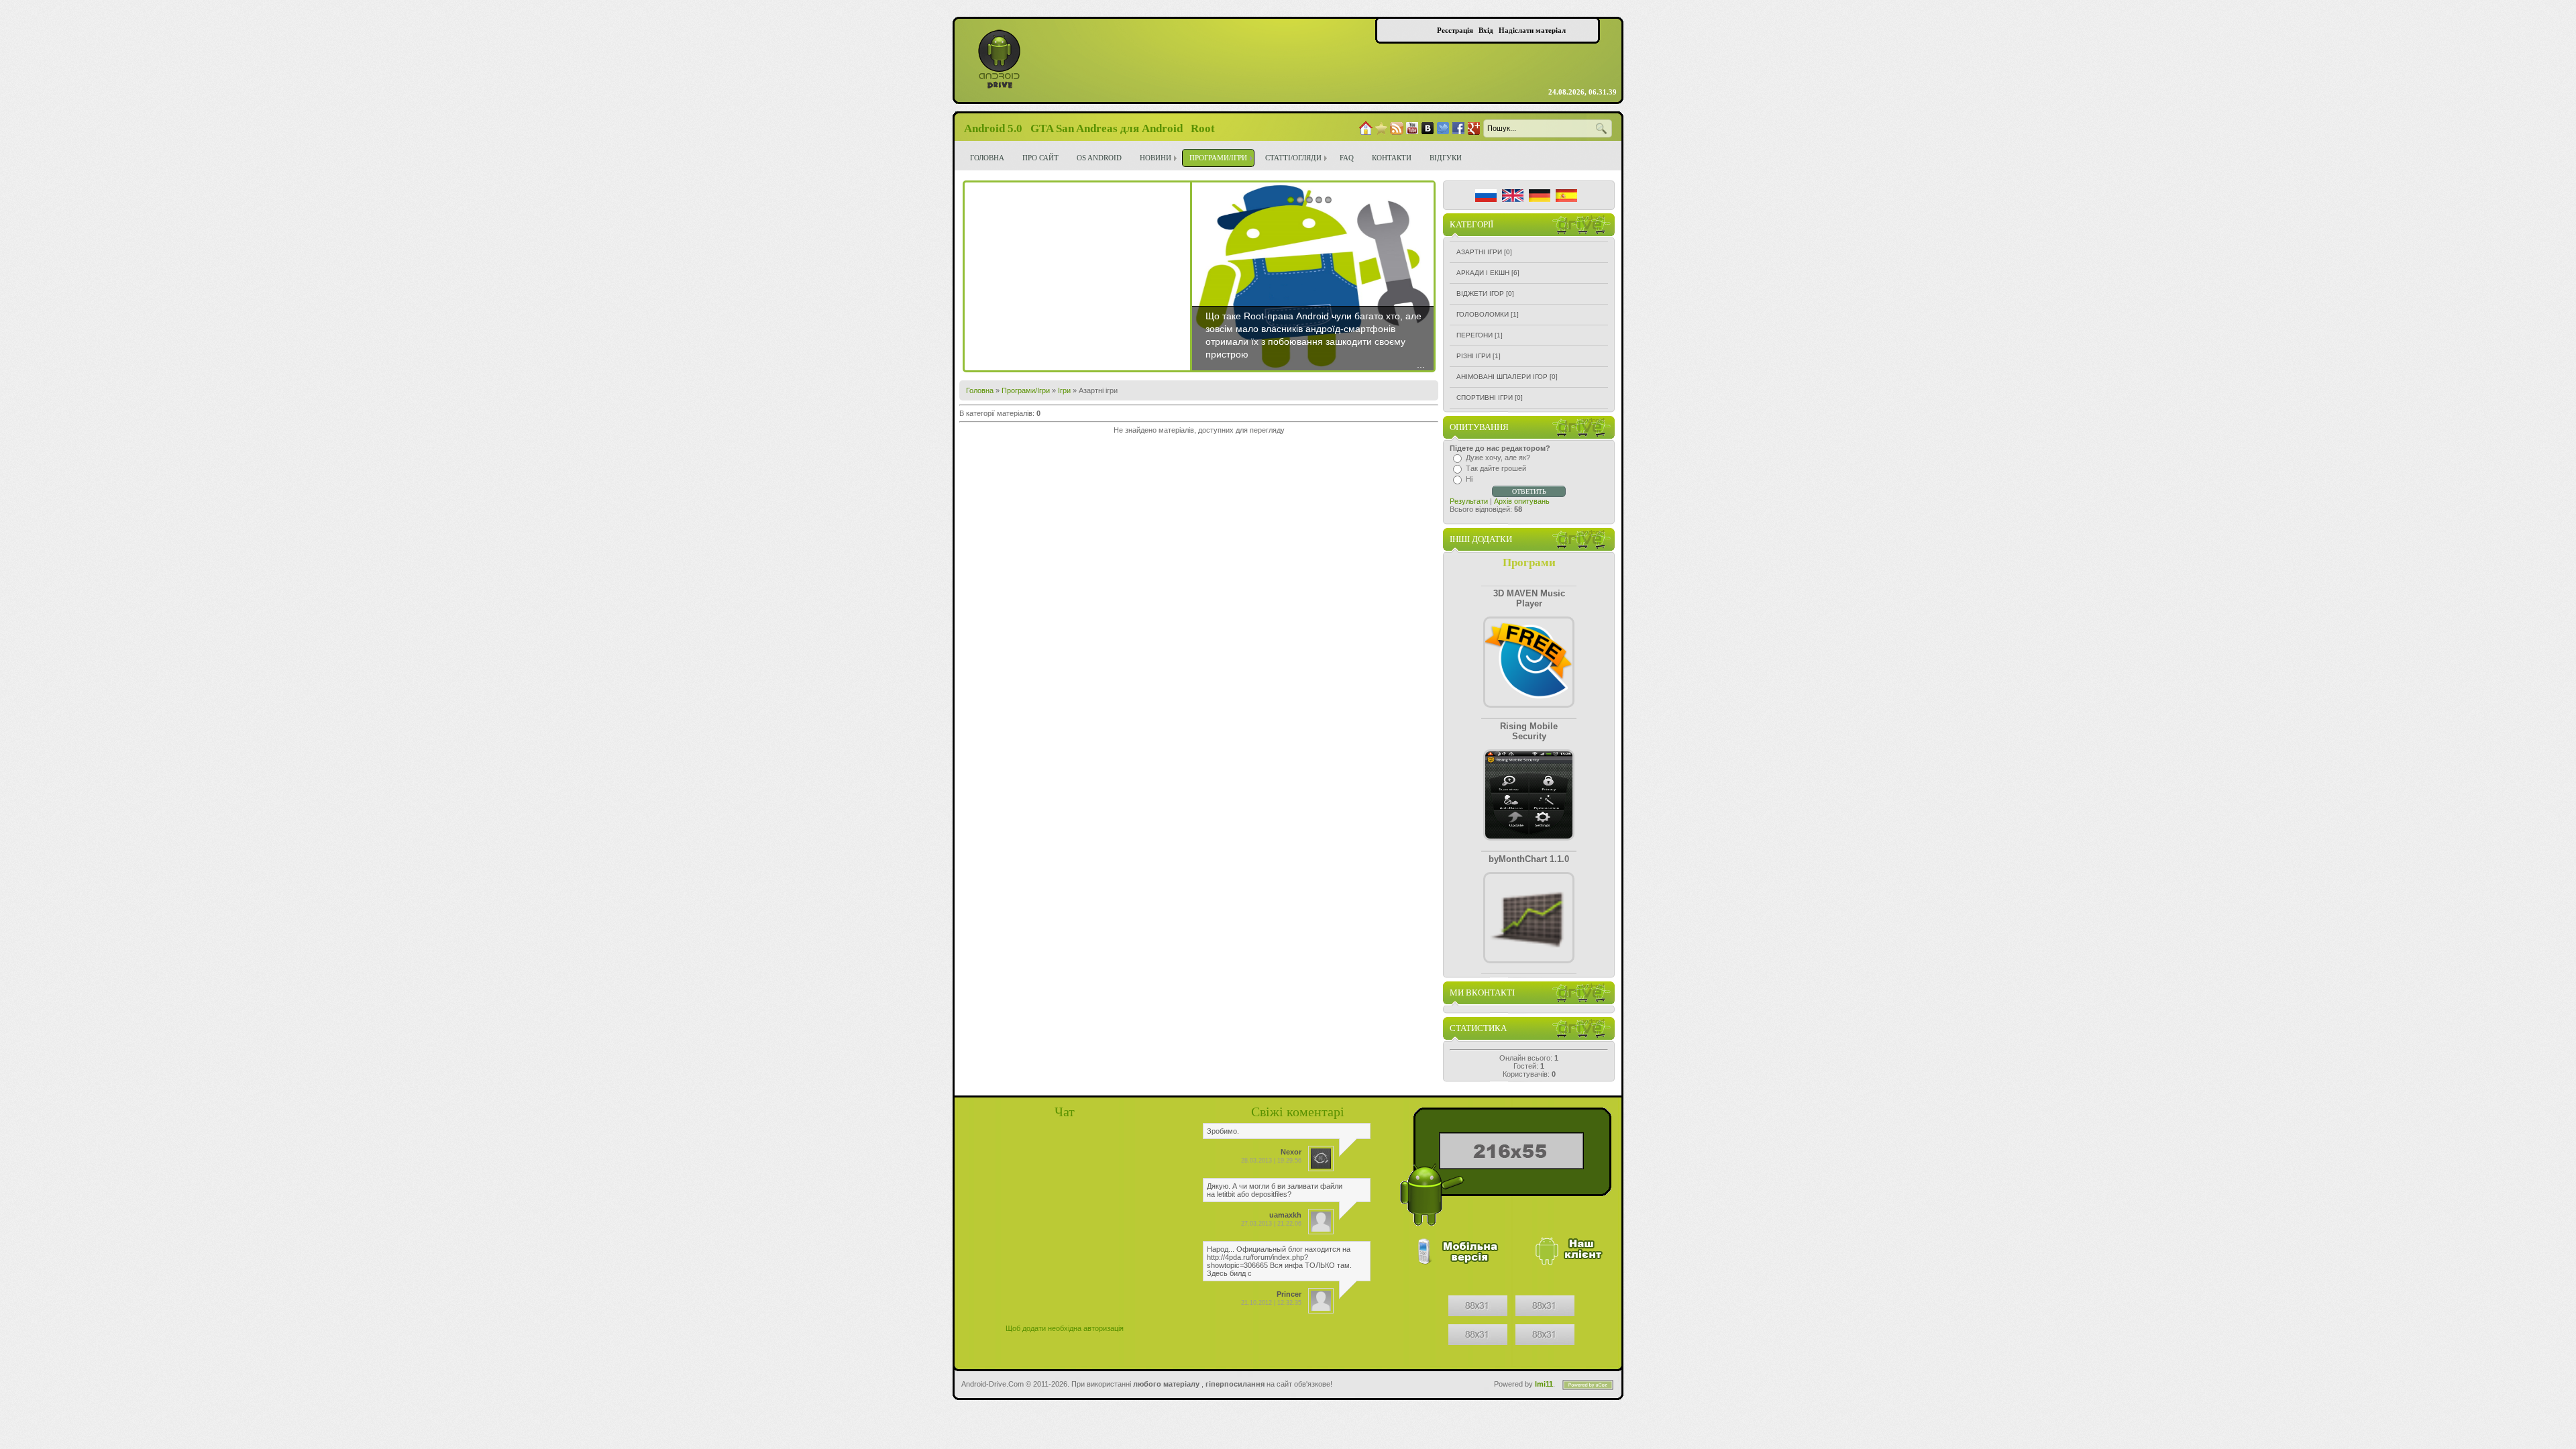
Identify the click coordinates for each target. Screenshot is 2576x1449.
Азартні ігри (1479, 252)
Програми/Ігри (1026, 390)
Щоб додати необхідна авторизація (1065, 1328)
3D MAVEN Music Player (1529, 598)
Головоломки (1483, 314)
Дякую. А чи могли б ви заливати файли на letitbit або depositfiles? (1275, 1190)
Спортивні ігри (1485, 397)
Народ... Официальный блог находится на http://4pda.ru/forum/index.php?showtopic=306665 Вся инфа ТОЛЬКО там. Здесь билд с (1279, 1261)
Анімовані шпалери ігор (1502, 377)
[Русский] (1486, 196)
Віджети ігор (1480, 293)
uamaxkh (1285, 1215)
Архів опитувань (1522, 501)
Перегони (1474, 335)
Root (1203, 128)
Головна (980, 390)
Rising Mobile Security (1529, 731)
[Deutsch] (1540, 196)
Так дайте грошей (1496, 468)
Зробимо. (1223, 1131)
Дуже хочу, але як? (1498, 458)
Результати (1469, 501)
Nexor (1291, 1152)
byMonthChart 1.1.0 (1529, 859)
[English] (1513, 196)
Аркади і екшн (1483, 273)
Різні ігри (1473, 356)
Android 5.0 (993, 128)
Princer (1289, 1294)
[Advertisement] (1077, 276)
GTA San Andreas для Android (1107, 128)
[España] (1566, 196)
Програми (1529, 562)
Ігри (1064, 390)
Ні (1469, 479)
